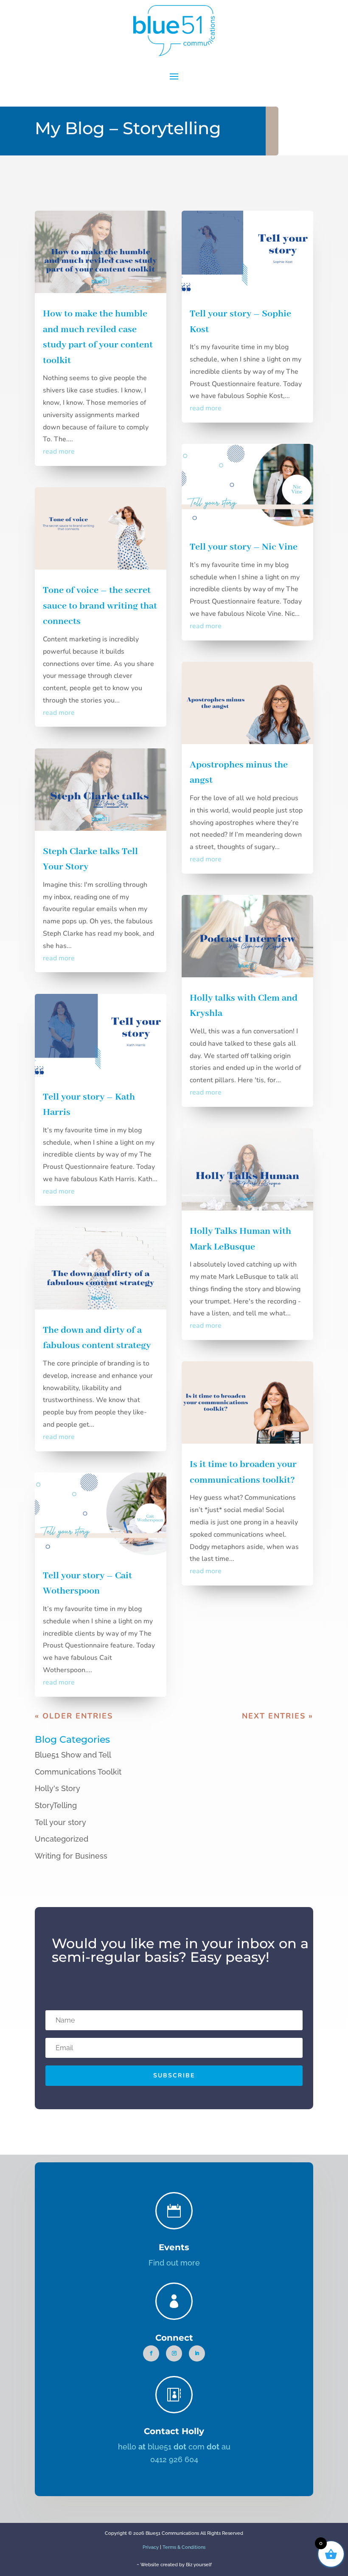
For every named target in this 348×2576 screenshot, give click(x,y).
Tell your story (60, 1822)
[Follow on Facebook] (151, 2353)
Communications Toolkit (78, 1772)
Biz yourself (199, 2565)
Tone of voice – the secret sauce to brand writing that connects (100, 606)
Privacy (151, 2547)
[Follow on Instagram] (174, 2353)
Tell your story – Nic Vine (244, 547)
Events (174, 2247)
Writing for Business (71, 1856)
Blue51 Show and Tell (73, 1755)
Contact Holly (174, 2431)
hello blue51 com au (174, 2447)
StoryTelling (56, 1805)
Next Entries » (278, 1716)
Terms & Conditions (184, 2547)
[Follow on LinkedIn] (197, 2353)
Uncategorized (62, 1839)
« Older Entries (74, 1716)
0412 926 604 (174, 2459)
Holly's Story (58, 1788)
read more (59, 451)
